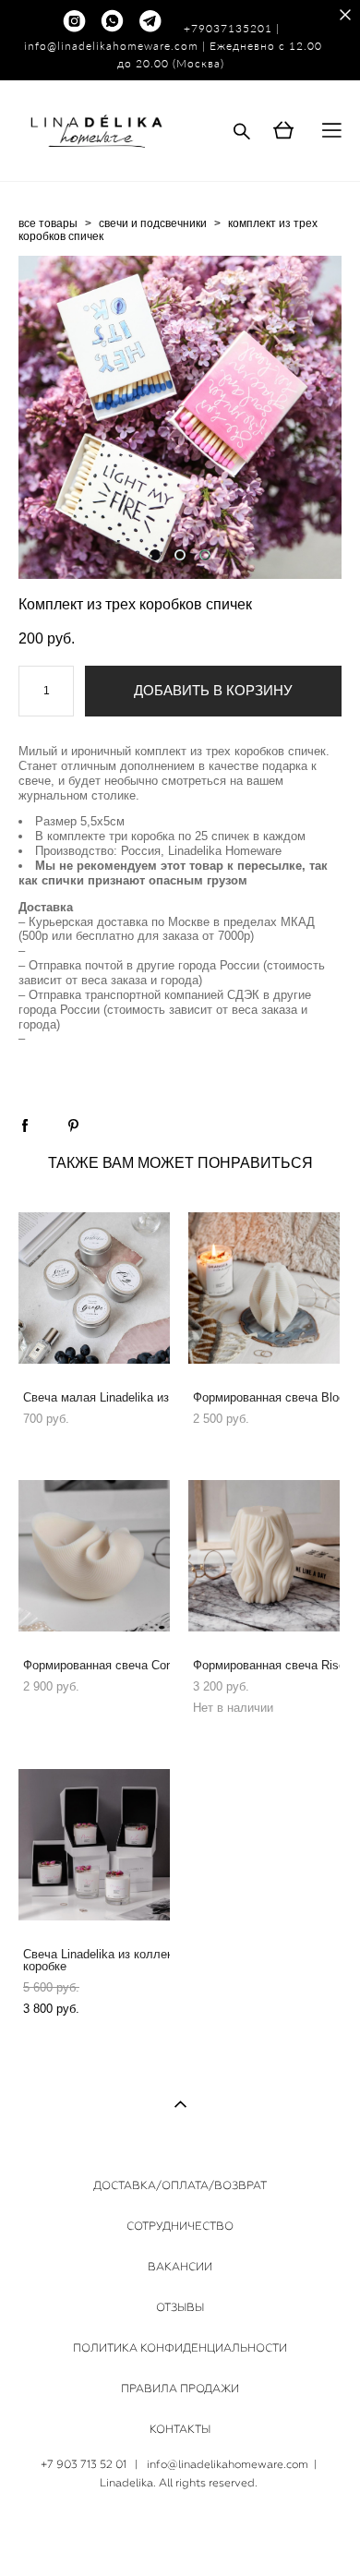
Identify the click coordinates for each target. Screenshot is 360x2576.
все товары (48, 223)
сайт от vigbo (180, 2534)
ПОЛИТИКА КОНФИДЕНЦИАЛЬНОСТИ (180, 2348)
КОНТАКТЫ (180, 2429)
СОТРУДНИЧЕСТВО (180, 2226)
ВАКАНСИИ (180, 2267)
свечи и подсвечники (153, 223)
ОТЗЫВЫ (180, 2307)
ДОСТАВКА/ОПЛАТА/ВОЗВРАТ (180, 2185)
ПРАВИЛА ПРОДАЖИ (180, 2389)
